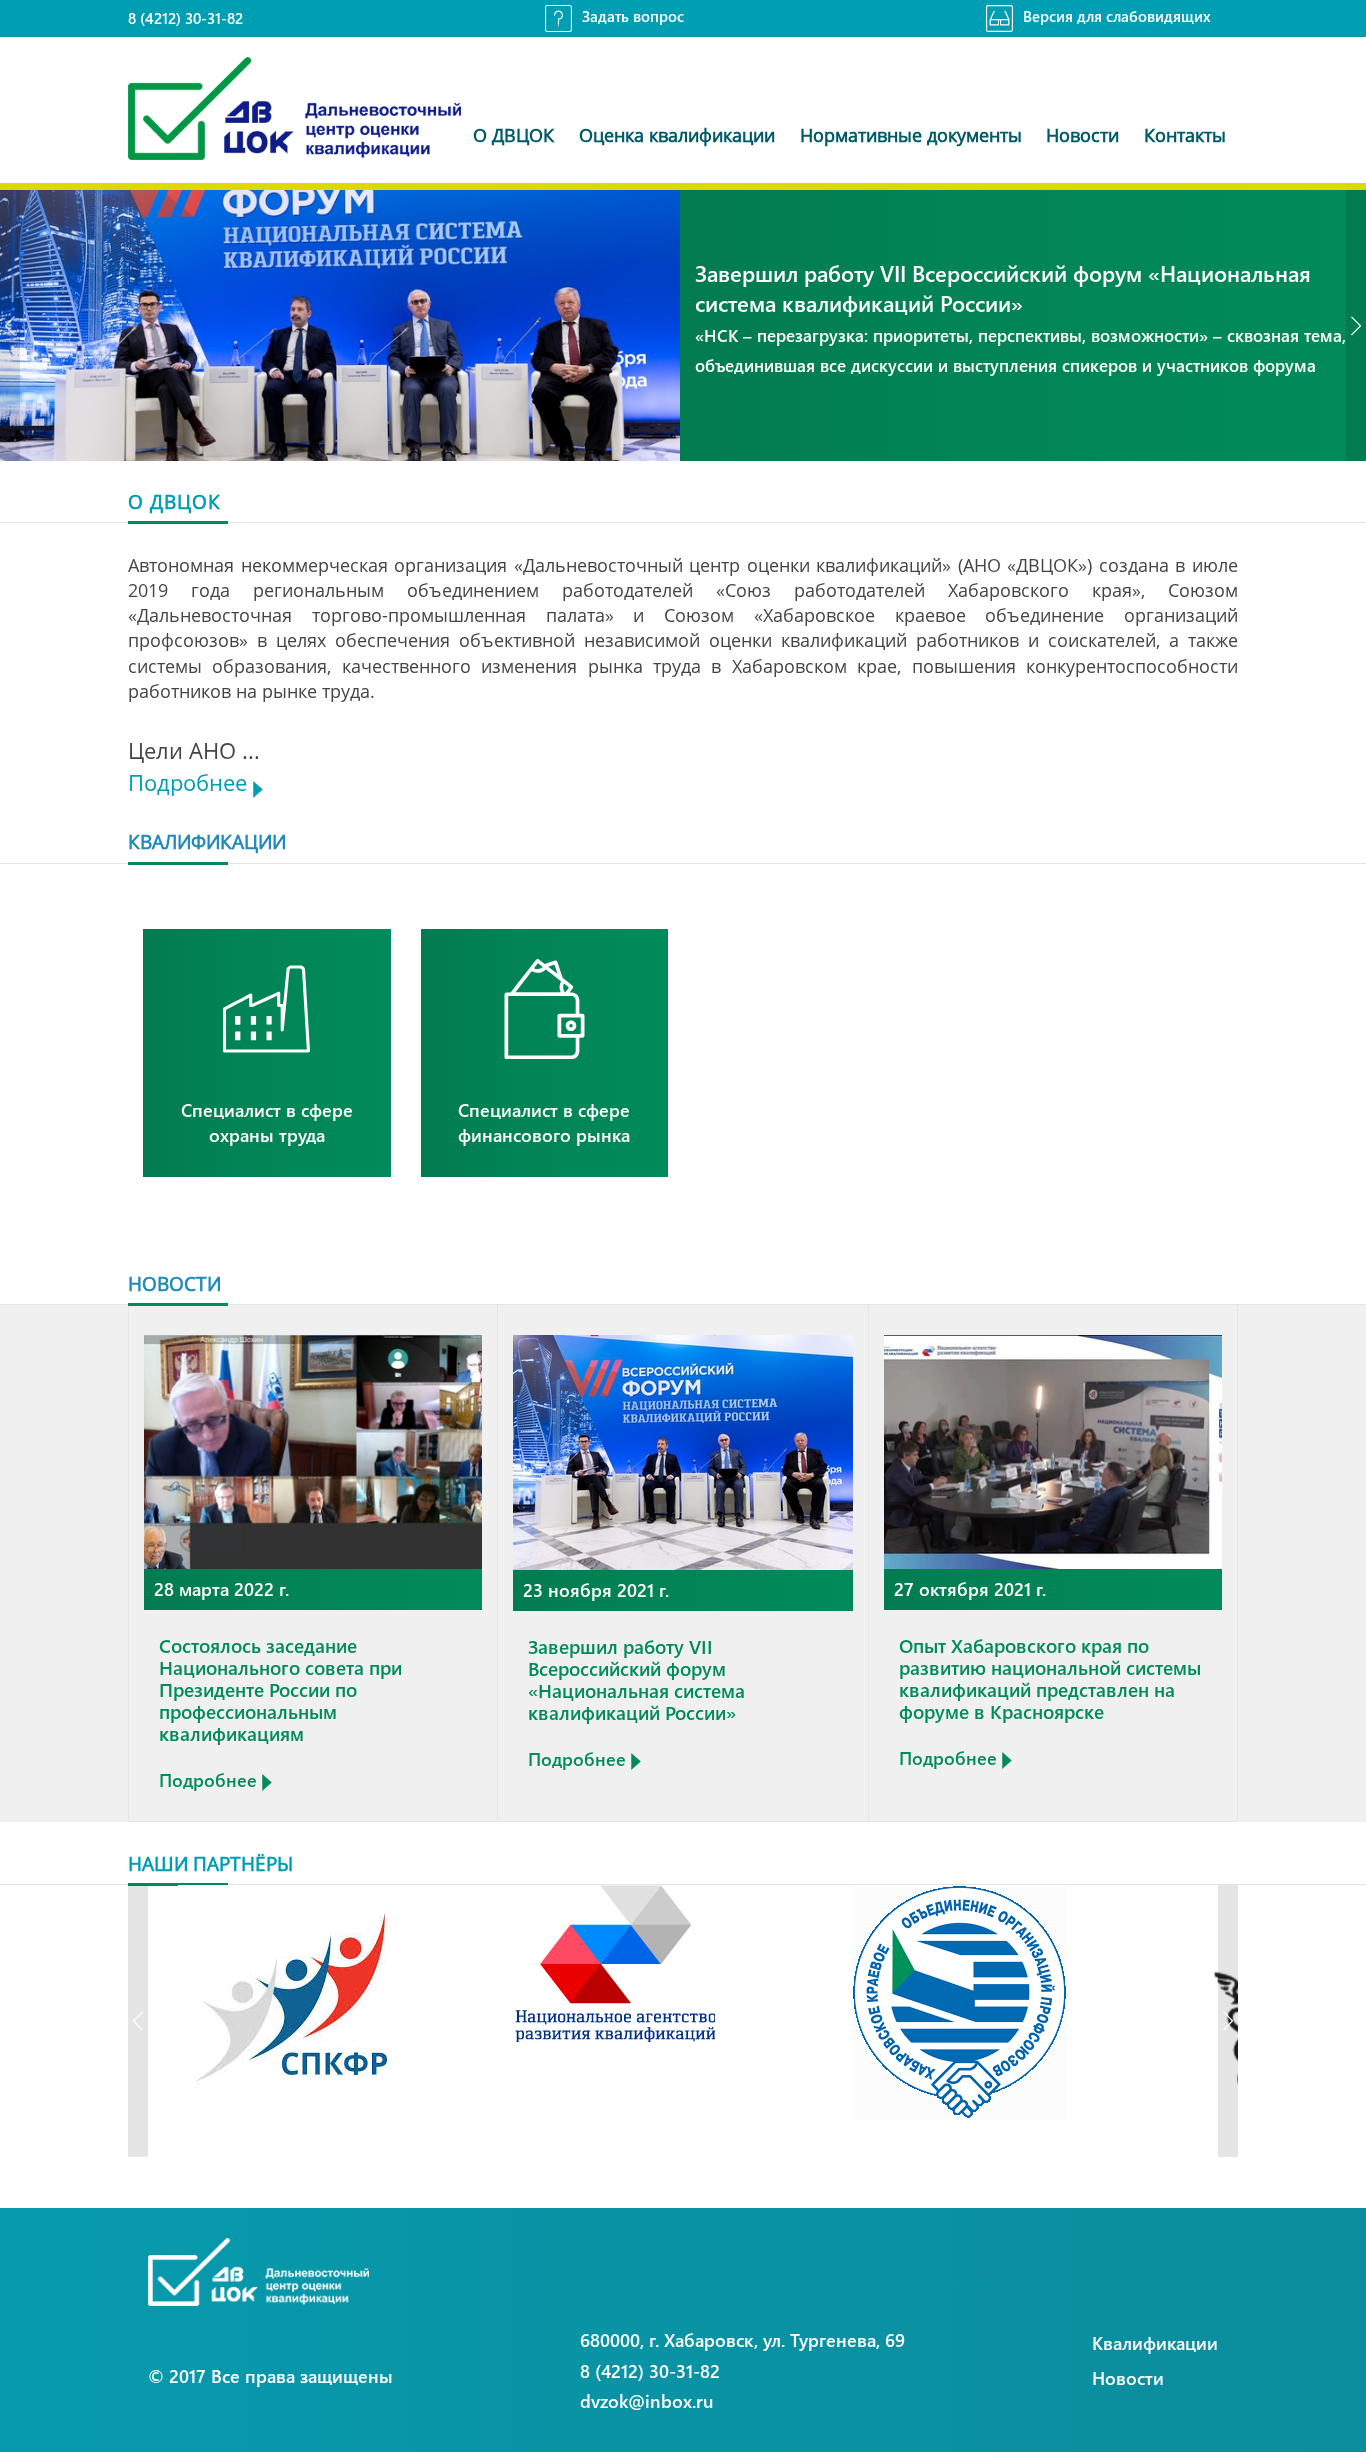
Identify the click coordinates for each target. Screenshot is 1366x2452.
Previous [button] (10, 325)
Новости (1082, 135)
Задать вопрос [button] (633, 16)
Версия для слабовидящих (1117, 16)
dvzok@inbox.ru (647, 2400)
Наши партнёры (210, 1863)
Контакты (1185, 135)
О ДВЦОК (513, 135)
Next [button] (1356, 325)
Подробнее (190, 782)
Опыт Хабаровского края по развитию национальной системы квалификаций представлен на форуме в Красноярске (1050, 1678)
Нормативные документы (911, 135)
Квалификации (1155, 2342)
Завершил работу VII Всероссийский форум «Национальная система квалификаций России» (636, 1679)
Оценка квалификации (677, 135)
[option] (683, 325)
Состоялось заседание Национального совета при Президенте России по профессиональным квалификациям (280, 1689)
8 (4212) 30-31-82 (185, 18)
